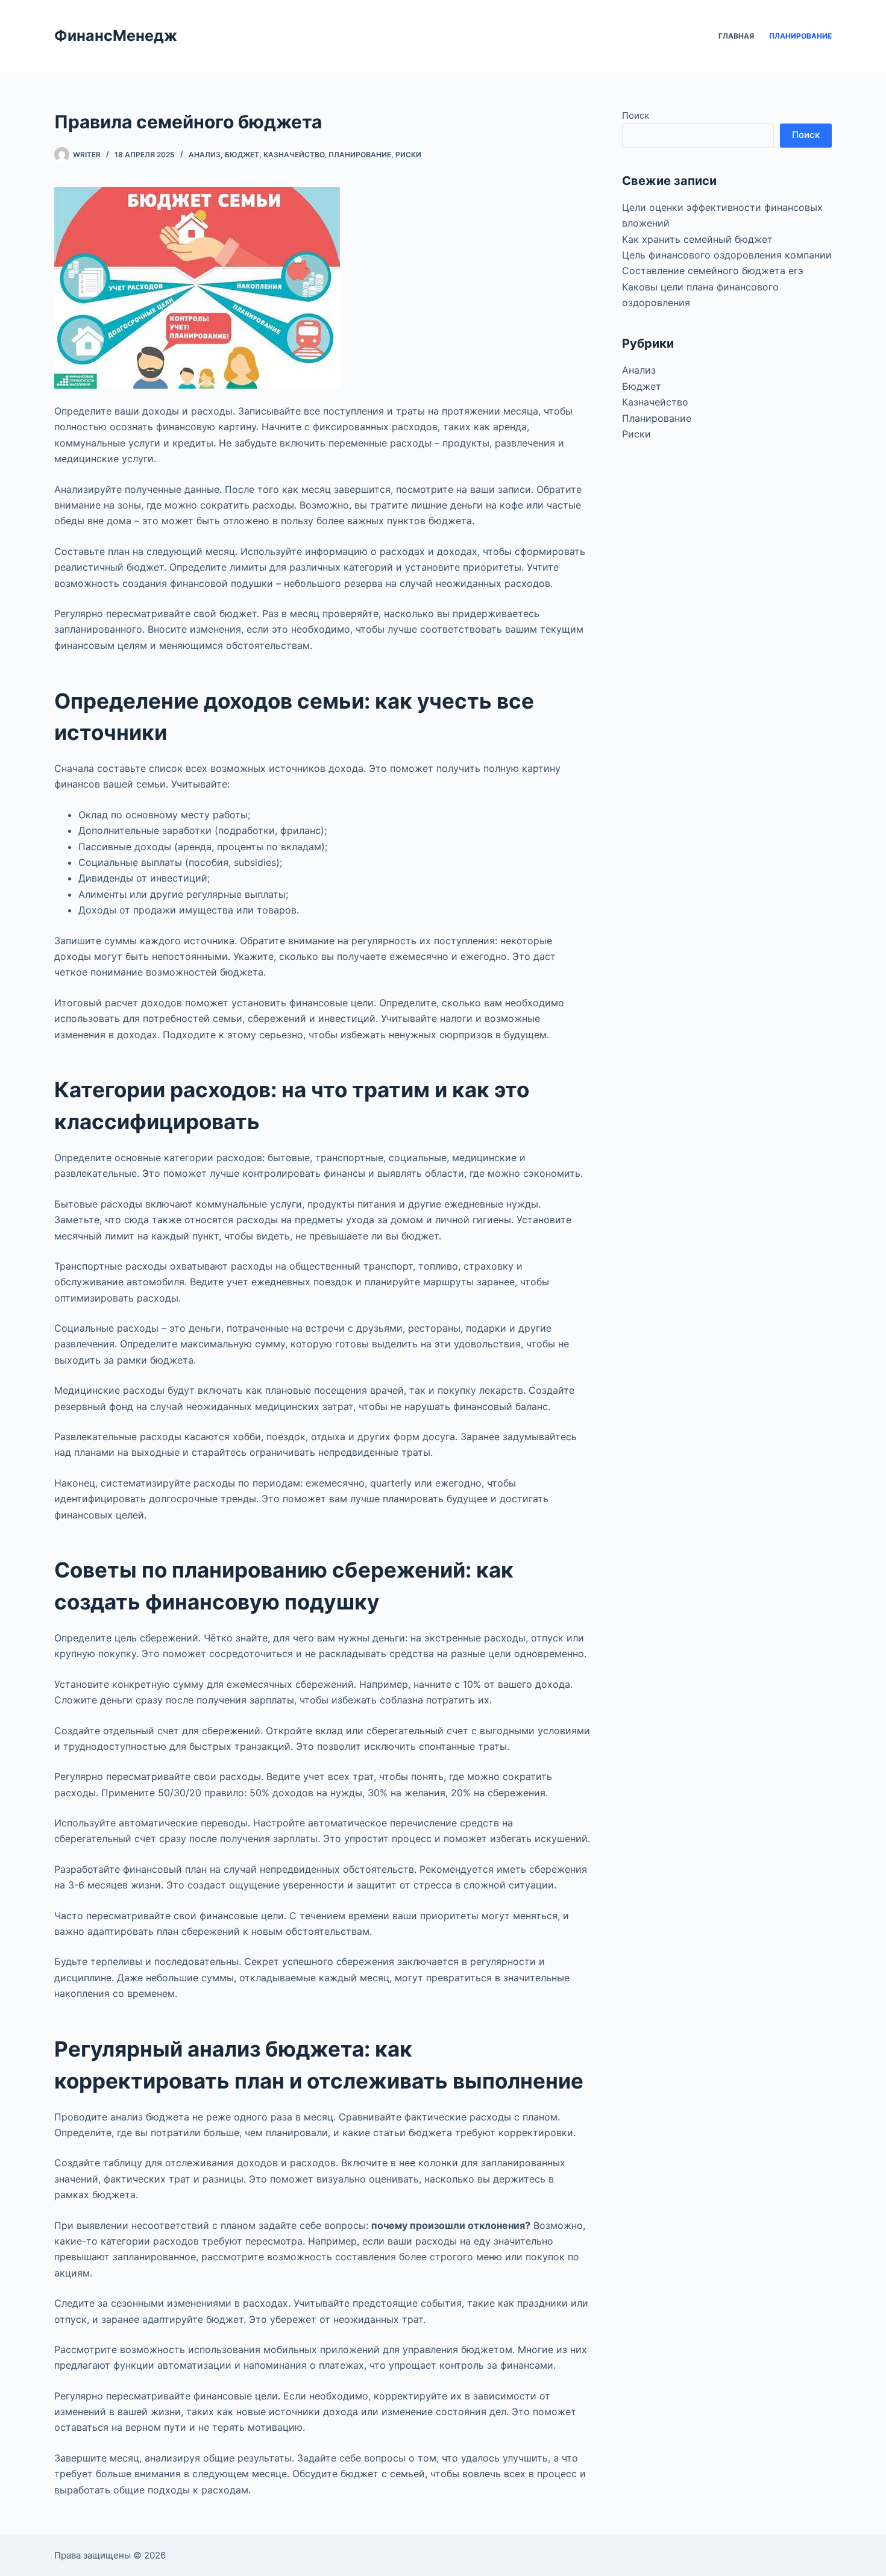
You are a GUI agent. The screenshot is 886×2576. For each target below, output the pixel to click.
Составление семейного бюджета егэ (713, 271)
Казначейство (294, 155)
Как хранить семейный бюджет (697, 239)
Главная (736, 36)
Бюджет (242, 155)
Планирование (800, 36)
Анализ (205, 155)
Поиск (636, 115)
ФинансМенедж (116, 36)
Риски (408, 155)
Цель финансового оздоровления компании (727, 255)
